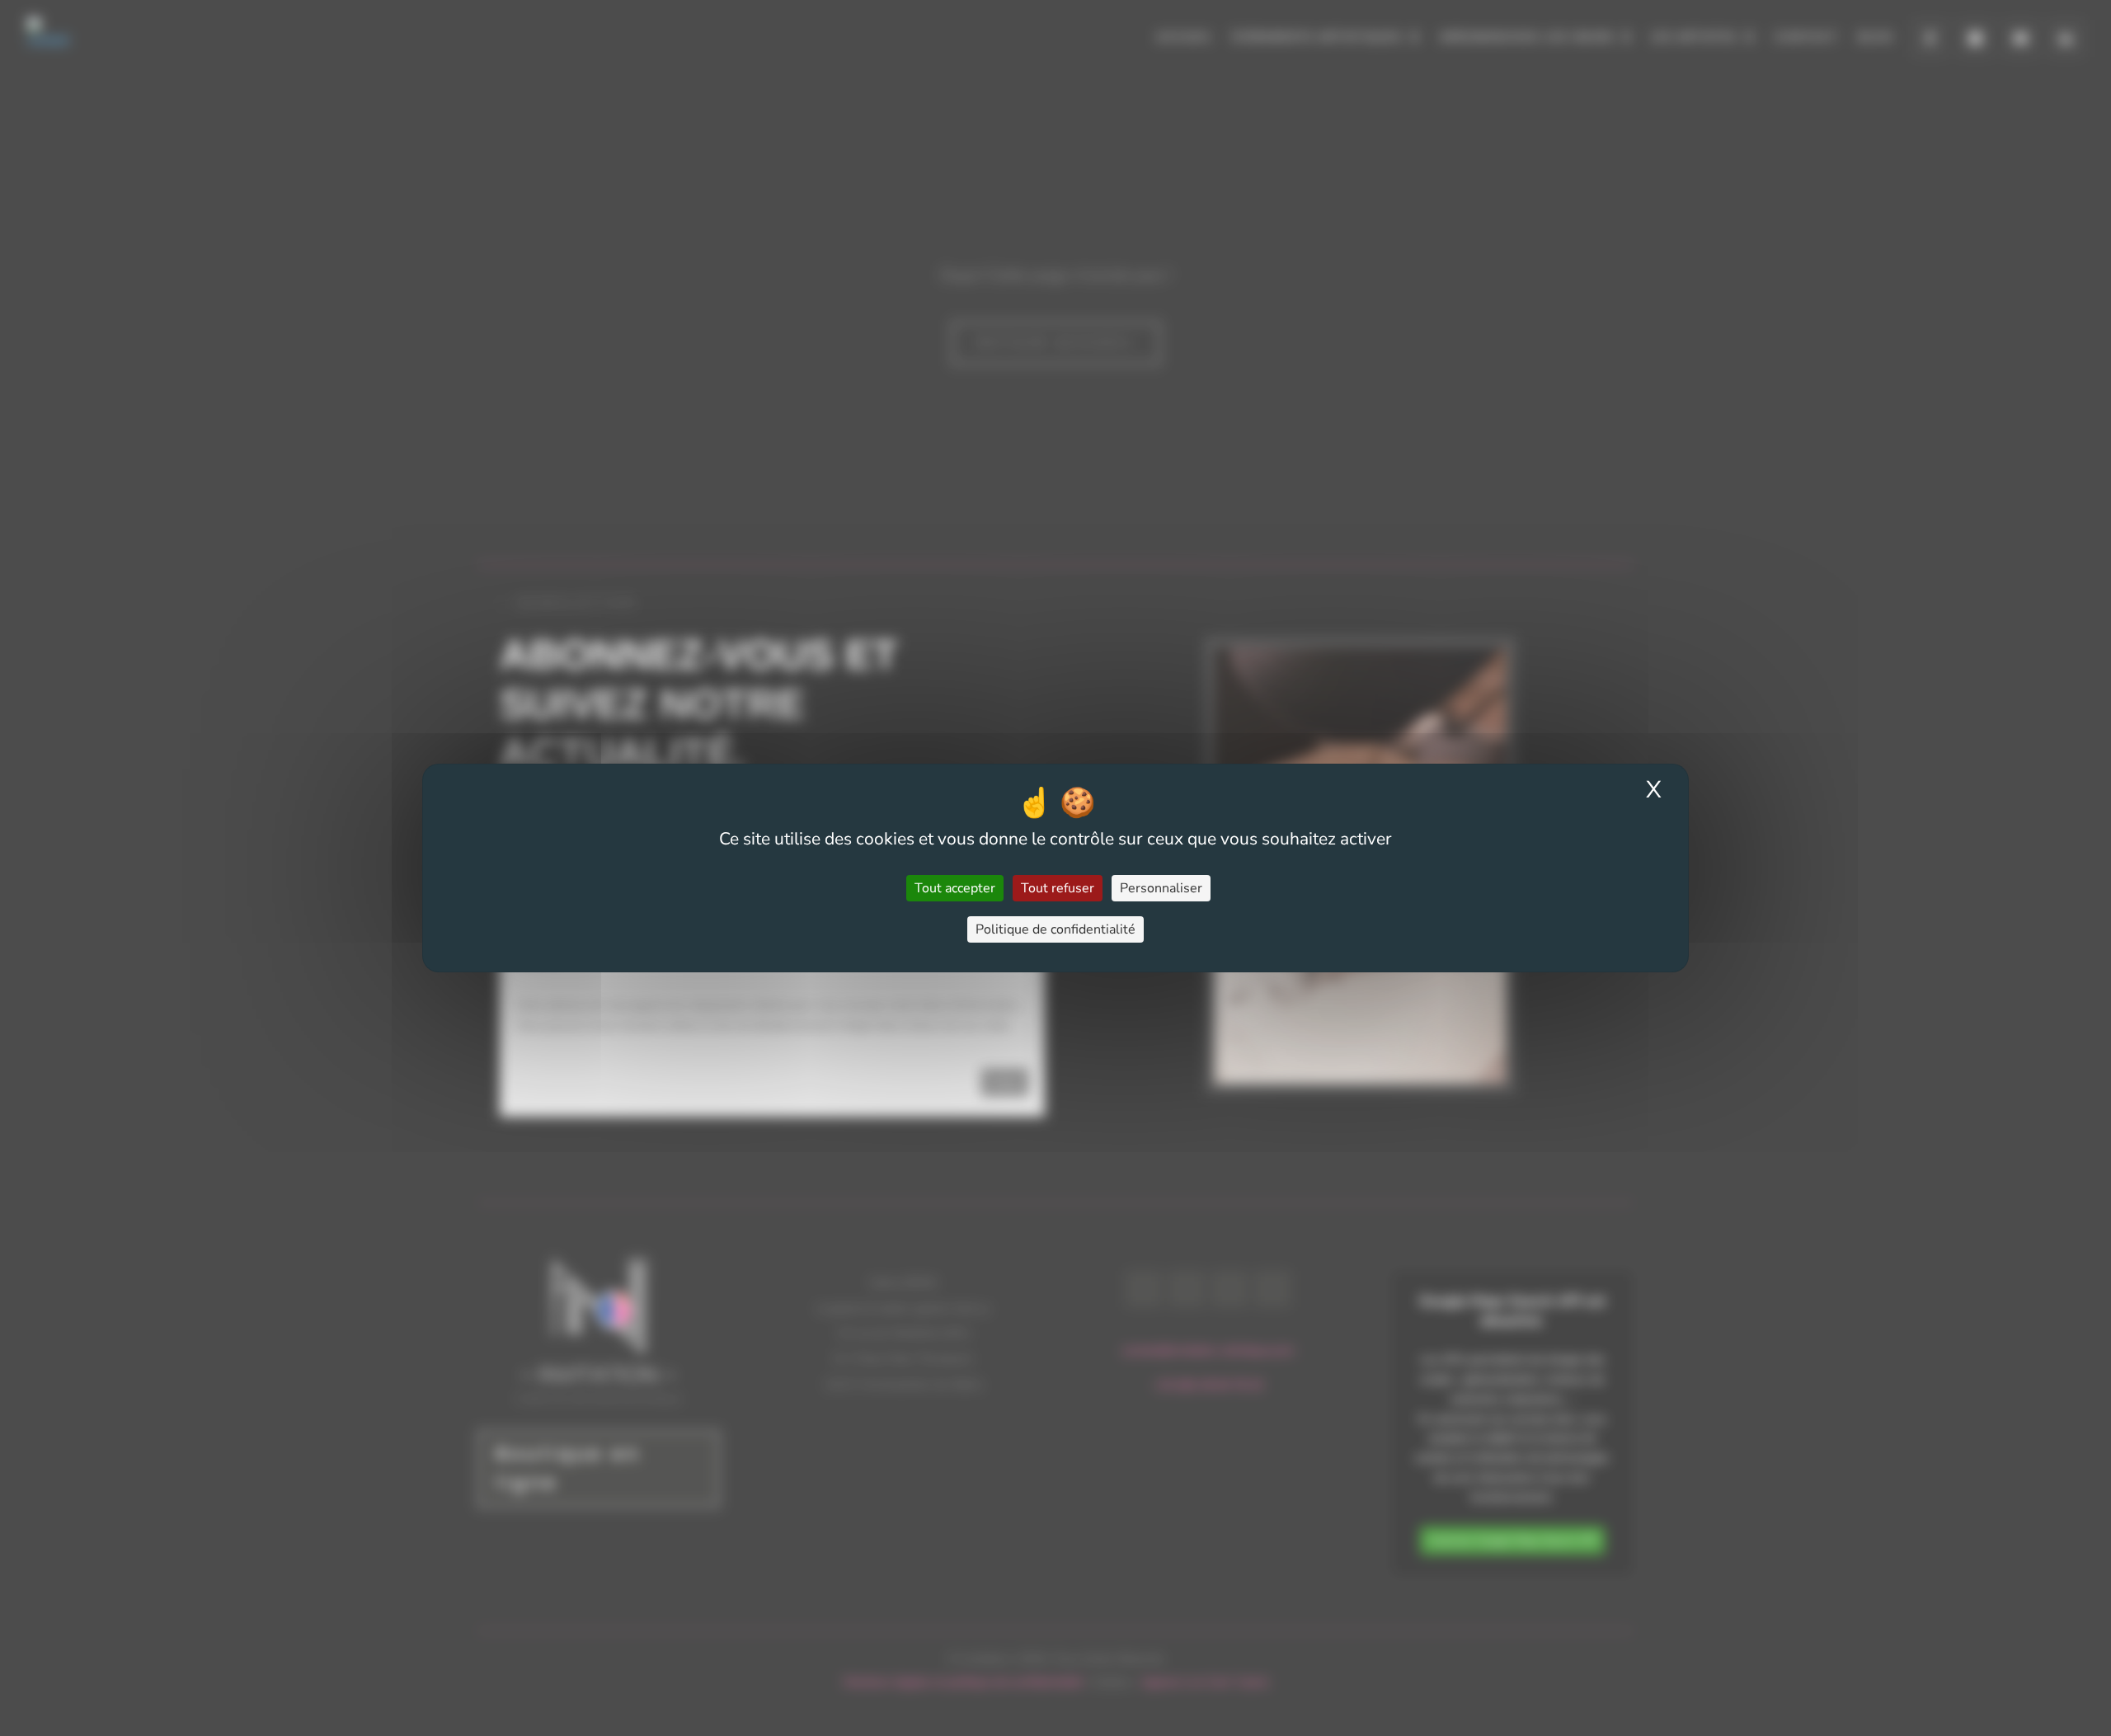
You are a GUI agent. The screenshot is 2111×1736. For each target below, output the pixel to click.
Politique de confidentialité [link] (1055, 929)
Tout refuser (1058, 888)
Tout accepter (955, 888)
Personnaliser (1161, 888)
